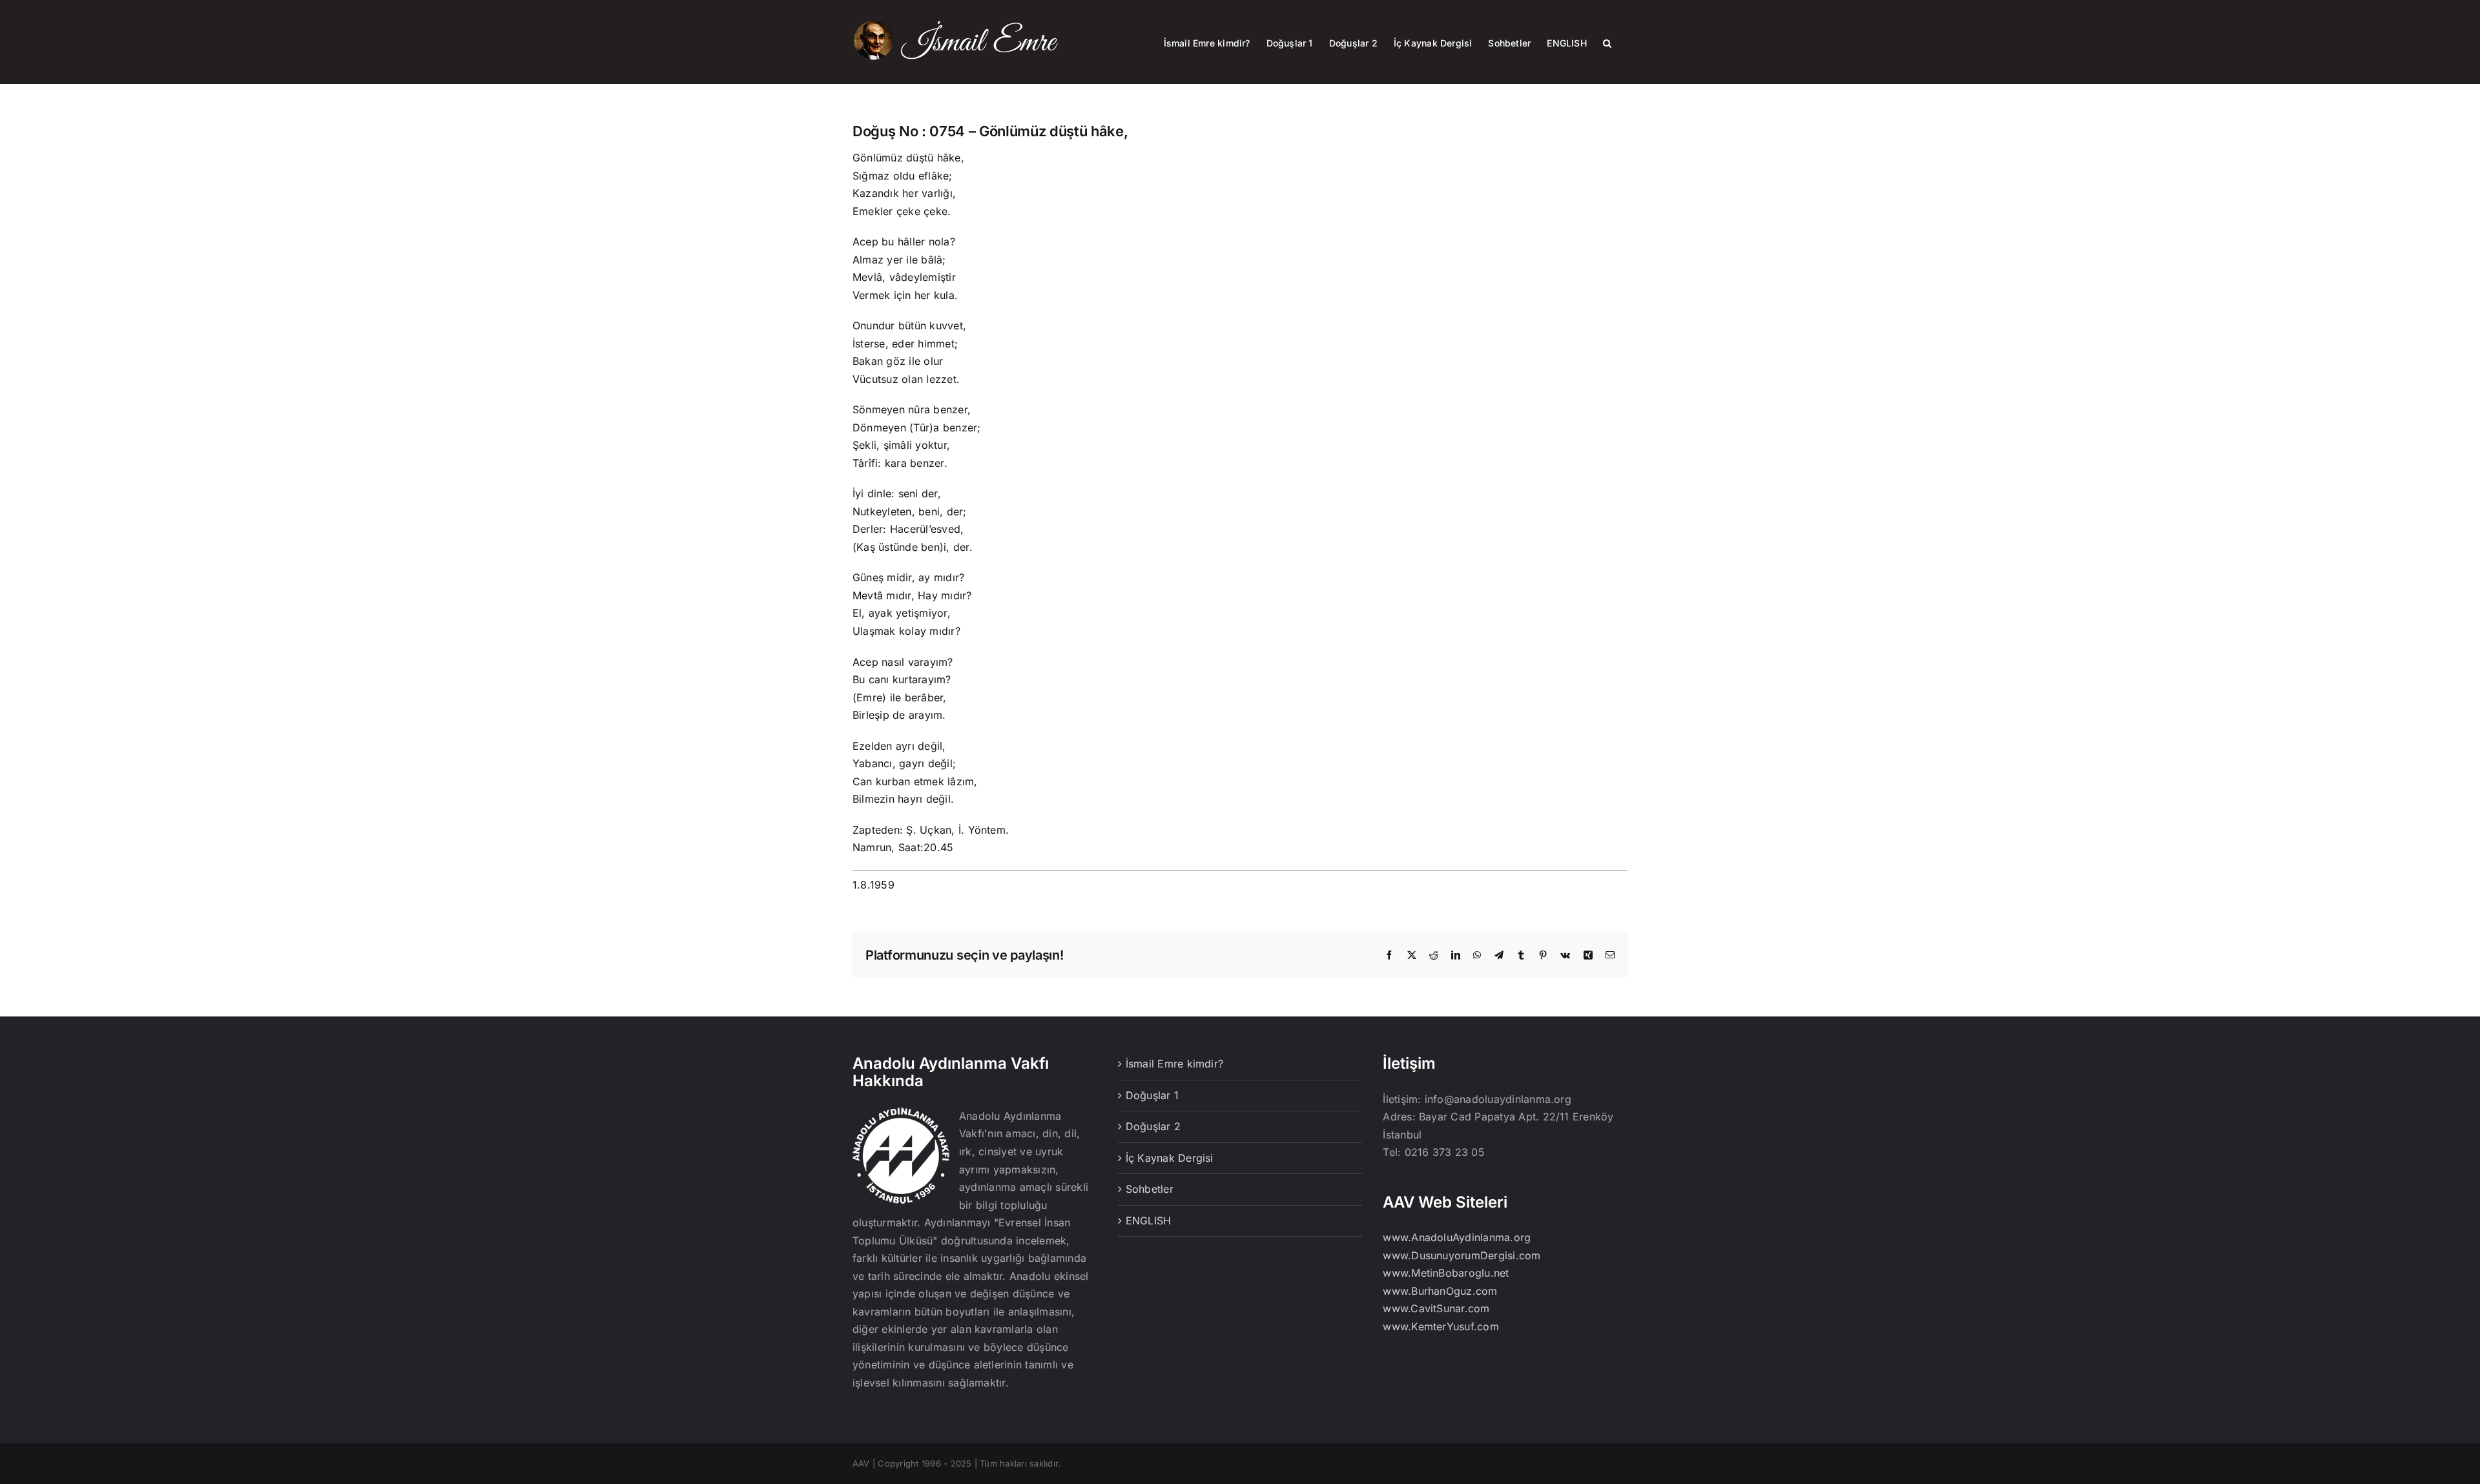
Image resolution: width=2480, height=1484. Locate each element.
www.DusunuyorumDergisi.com (1462, 1255)
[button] (1607, 42)
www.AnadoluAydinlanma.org (1457, 1237)
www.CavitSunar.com (1436, 1308)
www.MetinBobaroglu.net (1446, 1273)
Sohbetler (1150, 1189)
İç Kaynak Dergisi (1170, 1158)
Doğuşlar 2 (1153, 1126)
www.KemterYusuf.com (1441, 1326)
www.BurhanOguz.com (1440, 1291)
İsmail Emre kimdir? (1175, 1064)
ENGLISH (1149, 1221)
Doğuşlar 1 (1152, 1095)
